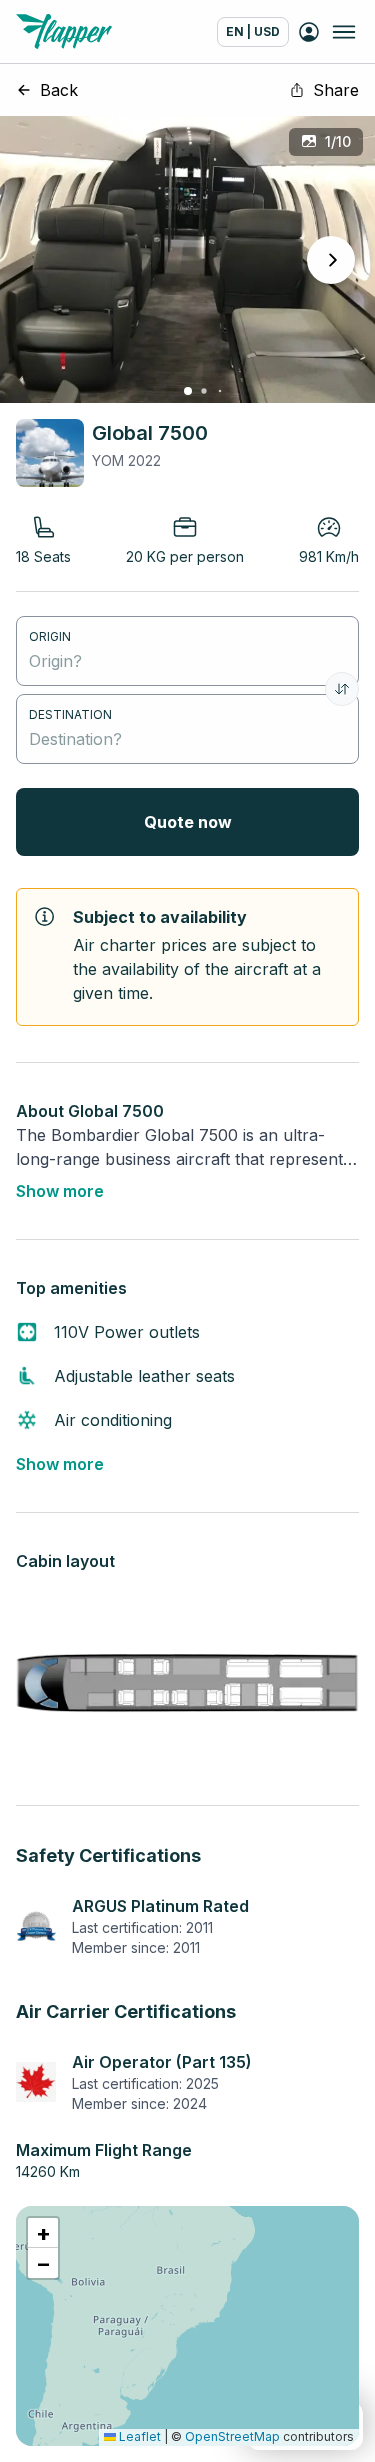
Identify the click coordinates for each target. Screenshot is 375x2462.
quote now (188, 822)
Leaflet (138, 2436)
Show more (60, 1191)
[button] (43, 2233)
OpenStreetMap (232, 2436)
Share (336, 90)
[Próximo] (331, 260)
